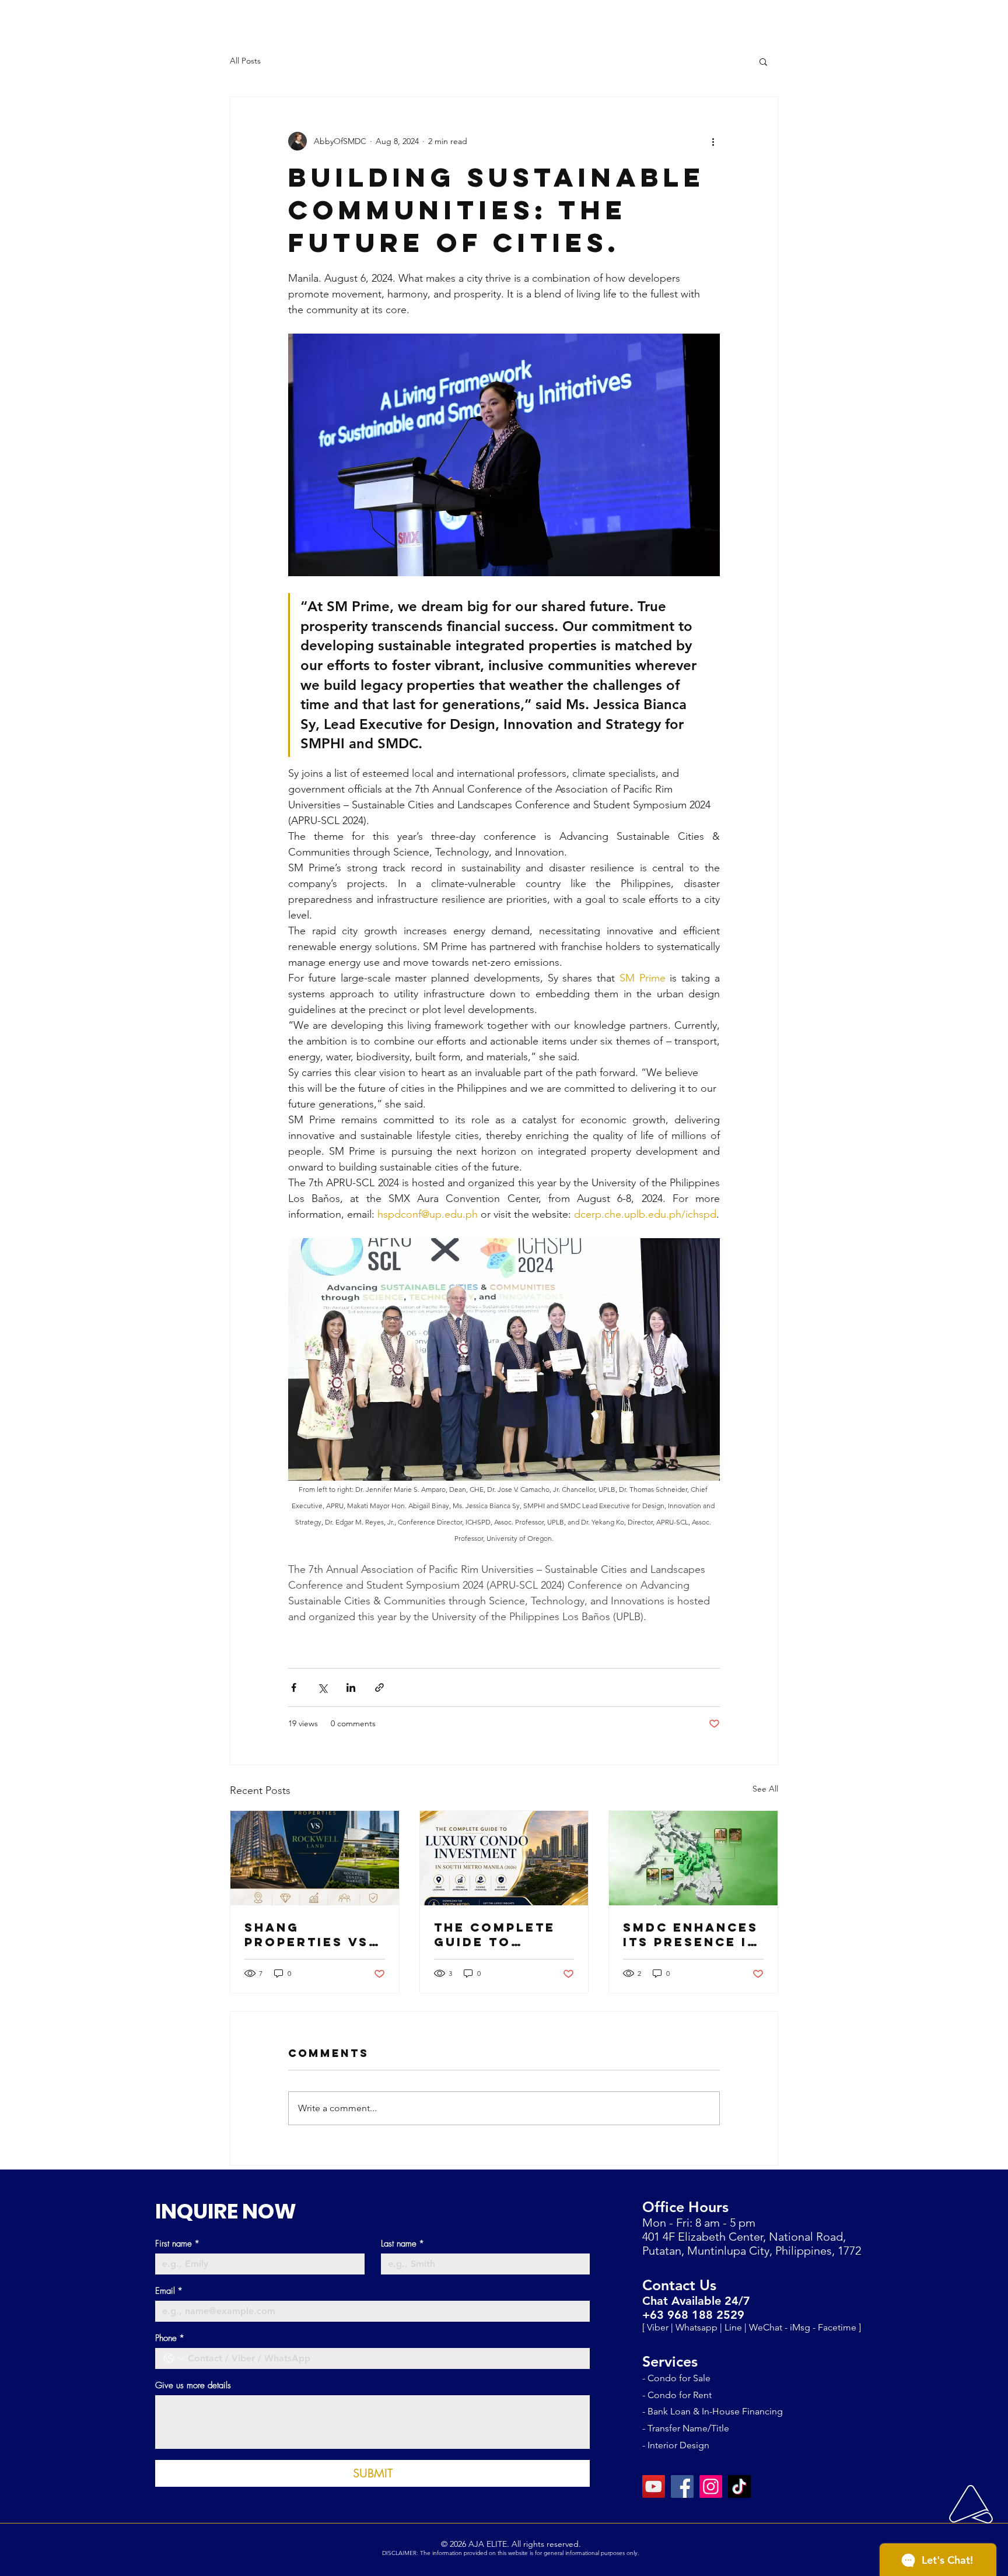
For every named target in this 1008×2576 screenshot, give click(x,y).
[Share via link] (379, 1687)
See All (765, 1789)
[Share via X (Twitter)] (322, 1687)
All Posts (245, 61)
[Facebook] (682, 2486)
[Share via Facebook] (294, 1687)
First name (177, 2244)
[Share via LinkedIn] (351, 1687)
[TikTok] (739, 2486)
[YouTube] (654, 2486)
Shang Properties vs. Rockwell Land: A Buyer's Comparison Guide (314, 1934)
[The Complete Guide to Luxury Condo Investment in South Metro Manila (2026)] (504, 1858)
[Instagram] (711, 2486)
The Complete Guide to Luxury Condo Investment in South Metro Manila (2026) (496, 1934)
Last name (402, 2244)
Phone (170, 2338)
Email (169, 2291)
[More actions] (713, 141)
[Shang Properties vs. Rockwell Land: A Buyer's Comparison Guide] (315, 1858)
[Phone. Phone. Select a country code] (174, 2358)
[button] (763, 61)
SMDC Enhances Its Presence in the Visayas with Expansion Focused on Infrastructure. (692, 1934)
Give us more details (193, 2385)
